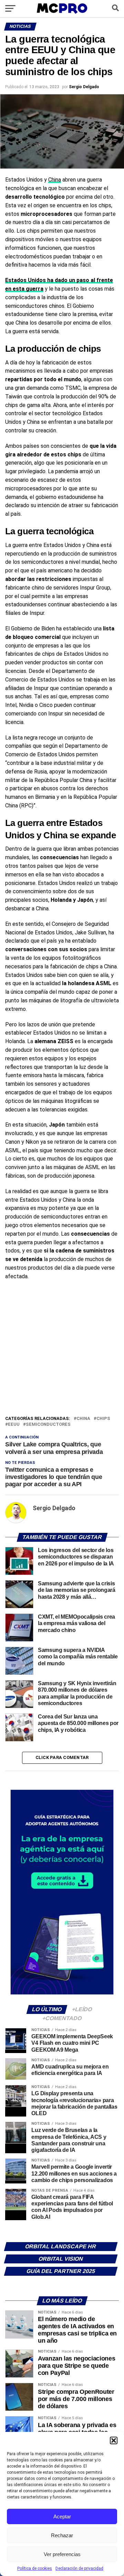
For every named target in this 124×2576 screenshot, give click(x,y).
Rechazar (62, 2535)
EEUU (14, 1425)
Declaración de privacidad (79, 2568)
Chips (103, 1419)
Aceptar (62, 2516)
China (55, 180)
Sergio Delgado (84, 87)
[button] (114, 2440)
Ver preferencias (62, 2554)
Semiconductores (48, 1425)
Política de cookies (35, 2568)
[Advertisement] (62, 1350)
